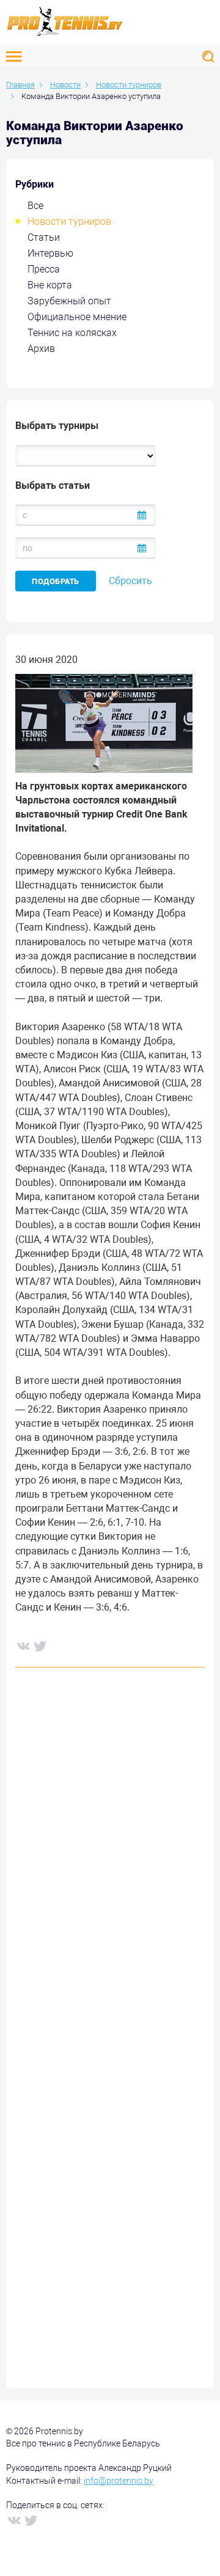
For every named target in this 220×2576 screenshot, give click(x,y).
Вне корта (50, 285)
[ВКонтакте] (23, 1645)
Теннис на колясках (72, 333)
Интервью (50, 253)
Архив (41, 349)
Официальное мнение (77, 317)
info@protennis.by (119, 2481)
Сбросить (130, 581)
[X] (40, 1645)
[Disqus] (110, 1862)
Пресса (44, 269)
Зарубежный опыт (69, 301)
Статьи (44, 237)
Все (35, 206)
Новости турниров (69, 221)
